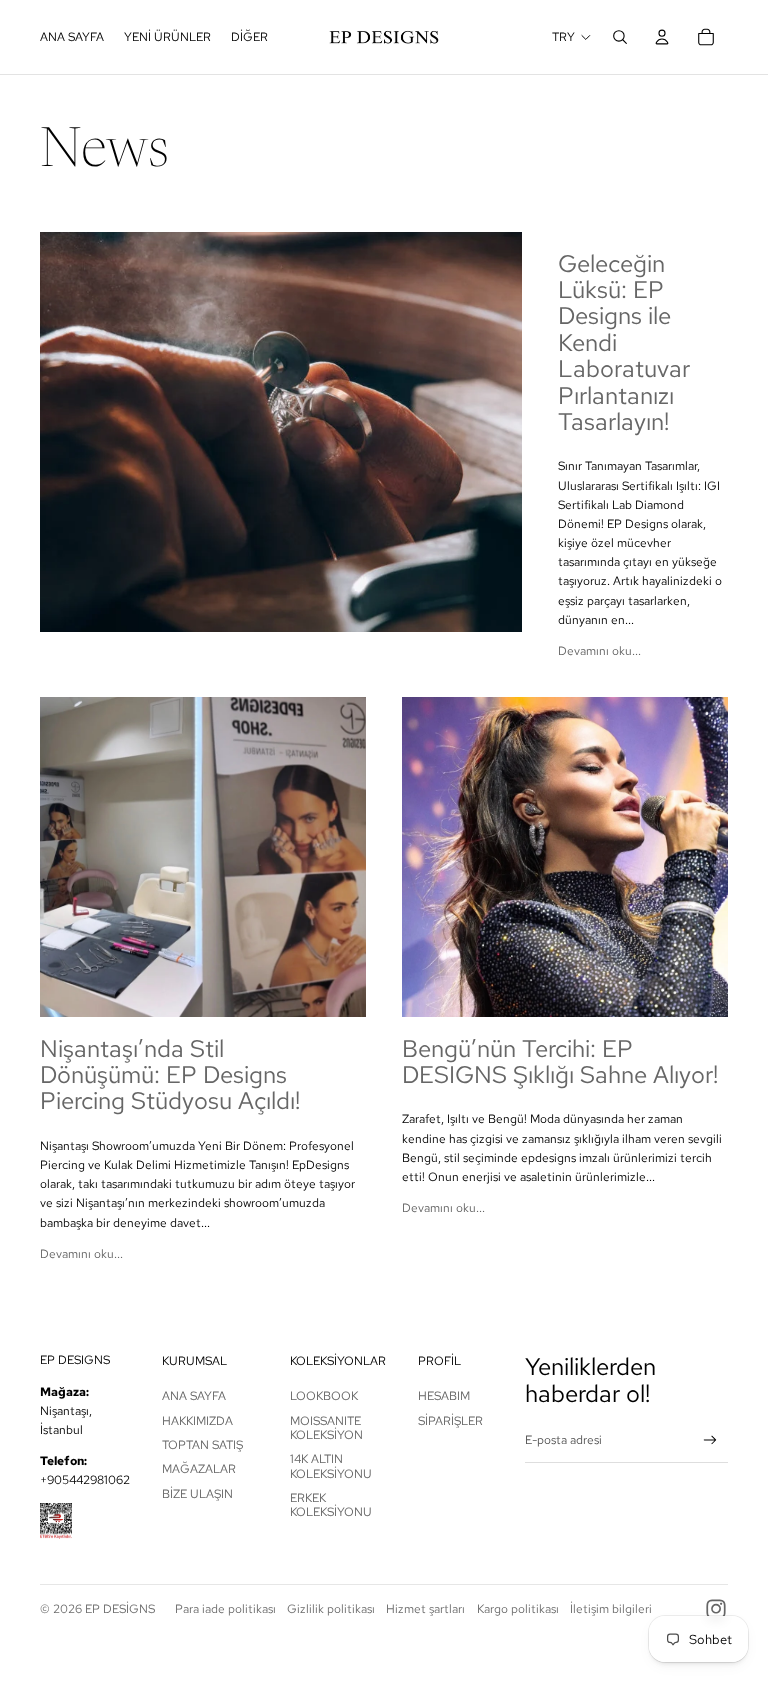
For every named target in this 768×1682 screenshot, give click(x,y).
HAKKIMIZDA (197, 1421)
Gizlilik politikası (331, 1609)
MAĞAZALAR (199, 1469)
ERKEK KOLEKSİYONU (331, 1505)
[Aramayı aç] (620, 37)
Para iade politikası (225, 1609)
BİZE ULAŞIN (197, 1494)
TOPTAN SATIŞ (202, 1445)
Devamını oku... (599, 651)
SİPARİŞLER (450, 1421)
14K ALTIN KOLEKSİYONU (331, 1466)
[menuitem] (249, 37)
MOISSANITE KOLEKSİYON (326, 1428)
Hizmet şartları (425, 1609)
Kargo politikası (518, 1609)
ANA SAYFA (194, 1396)
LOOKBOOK (324, 1396)
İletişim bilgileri (611, 1609)
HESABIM (444, 1396)
